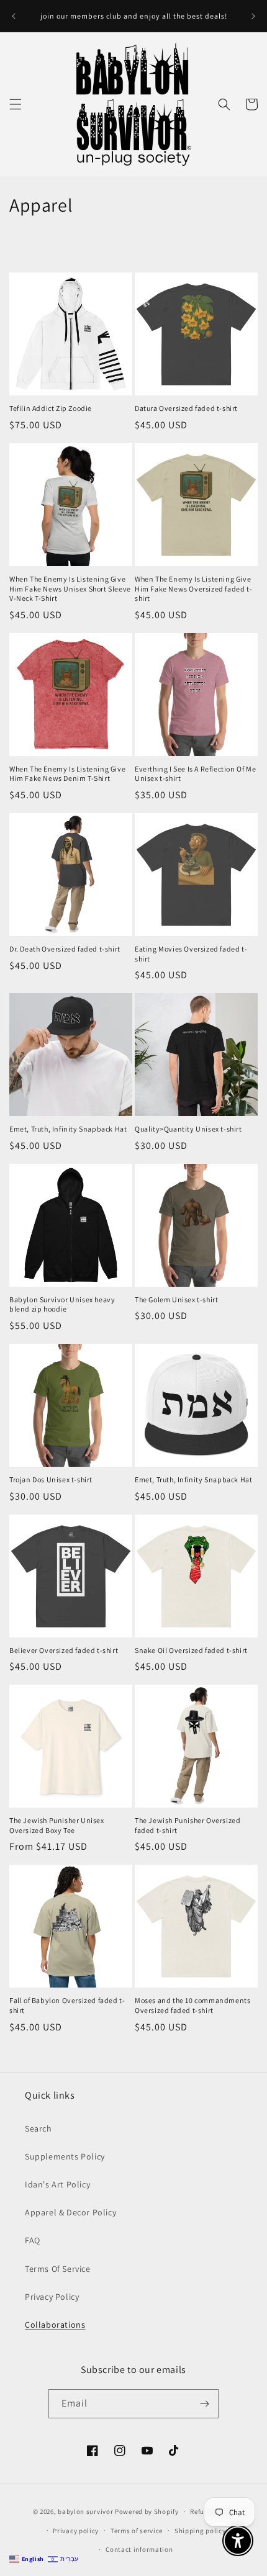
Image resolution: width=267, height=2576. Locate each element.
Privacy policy (76, 2531)
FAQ (33, 2240)
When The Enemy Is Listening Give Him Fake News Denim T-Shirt (67, 774)
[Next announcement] (253, 16)
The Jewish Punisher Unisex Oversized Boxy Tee (57, 1825)
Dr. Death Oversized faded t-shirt (65, 949)
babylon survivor (86, 2511)
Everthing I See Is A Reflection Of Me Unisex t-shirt (195, 774)
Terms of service (137, 2531)
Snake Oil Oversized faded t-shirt (191, 1650)
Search (38, 2128)
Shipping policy (200, 2531)
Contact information (139, 2549)
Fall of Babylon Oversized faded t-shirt (67, 2005)
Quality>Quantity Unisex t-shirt (188, 1129)
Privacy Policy (52, 2297)
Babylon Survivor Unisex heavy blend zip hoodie (62, 1304)
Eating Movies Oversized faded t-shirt (191, 954)
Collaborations (55, 2325)
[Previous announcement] (14, 16)
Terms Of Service (58, 2269)
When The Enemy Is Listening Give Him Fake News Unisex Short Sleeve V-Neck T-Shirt (70, 588)
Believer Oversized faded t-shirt (64, 1650)
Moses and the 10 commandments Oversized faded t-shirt (192, 2005)
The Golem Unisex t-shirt (176, 1299)
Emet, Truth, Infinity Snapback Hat (68, 1129)
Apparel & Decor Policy (70, 2212)
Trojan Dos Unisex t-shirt (51, 1479)
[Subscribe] (204, 2404)
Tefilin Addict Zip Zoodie (51, 408)
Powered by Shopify (147, 2511)
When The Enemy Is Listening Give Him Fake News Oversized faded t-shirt (193, 588)
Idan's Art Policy (57, 2184)
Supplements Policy (65, 2156)
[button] (16, 104)
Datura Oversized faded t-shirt (186, 408)
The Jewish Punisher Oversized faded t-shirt (188, 1825)
